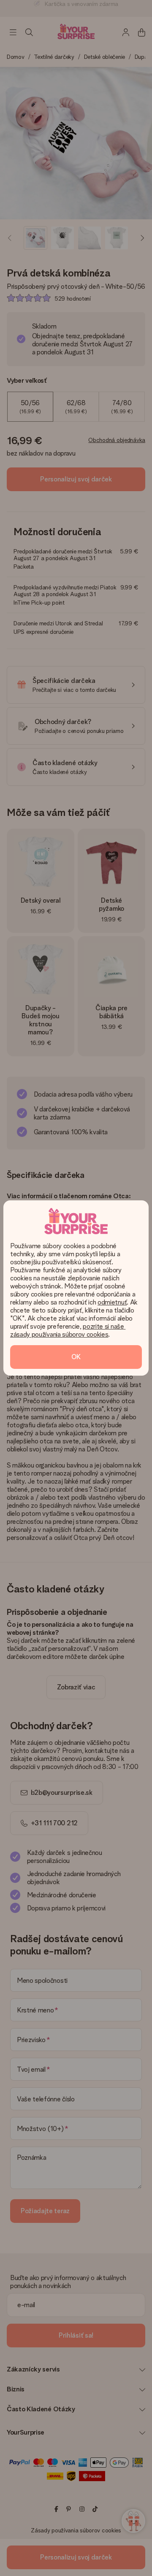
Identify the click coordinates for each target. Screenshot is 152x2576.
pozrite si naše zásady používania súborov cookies (68, 1330)
